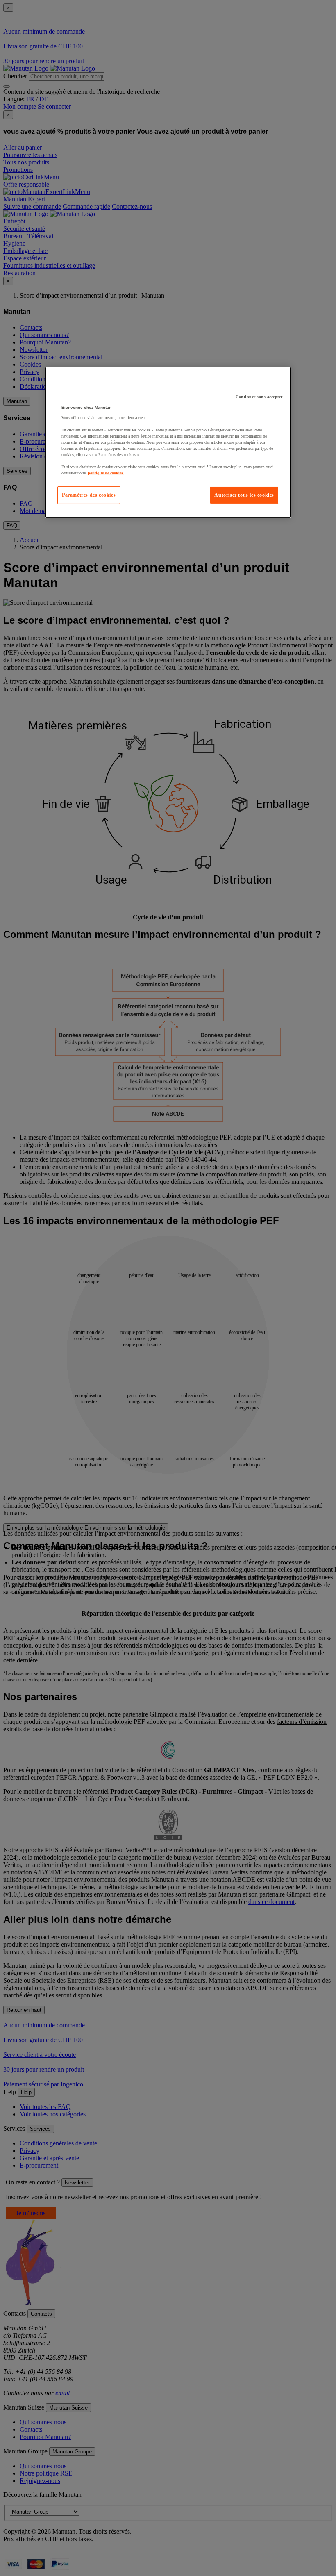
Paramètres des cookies (89, 495)
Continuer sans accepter (259, 397)
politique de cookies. (106, 473)
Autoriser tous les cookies (244, 495)
